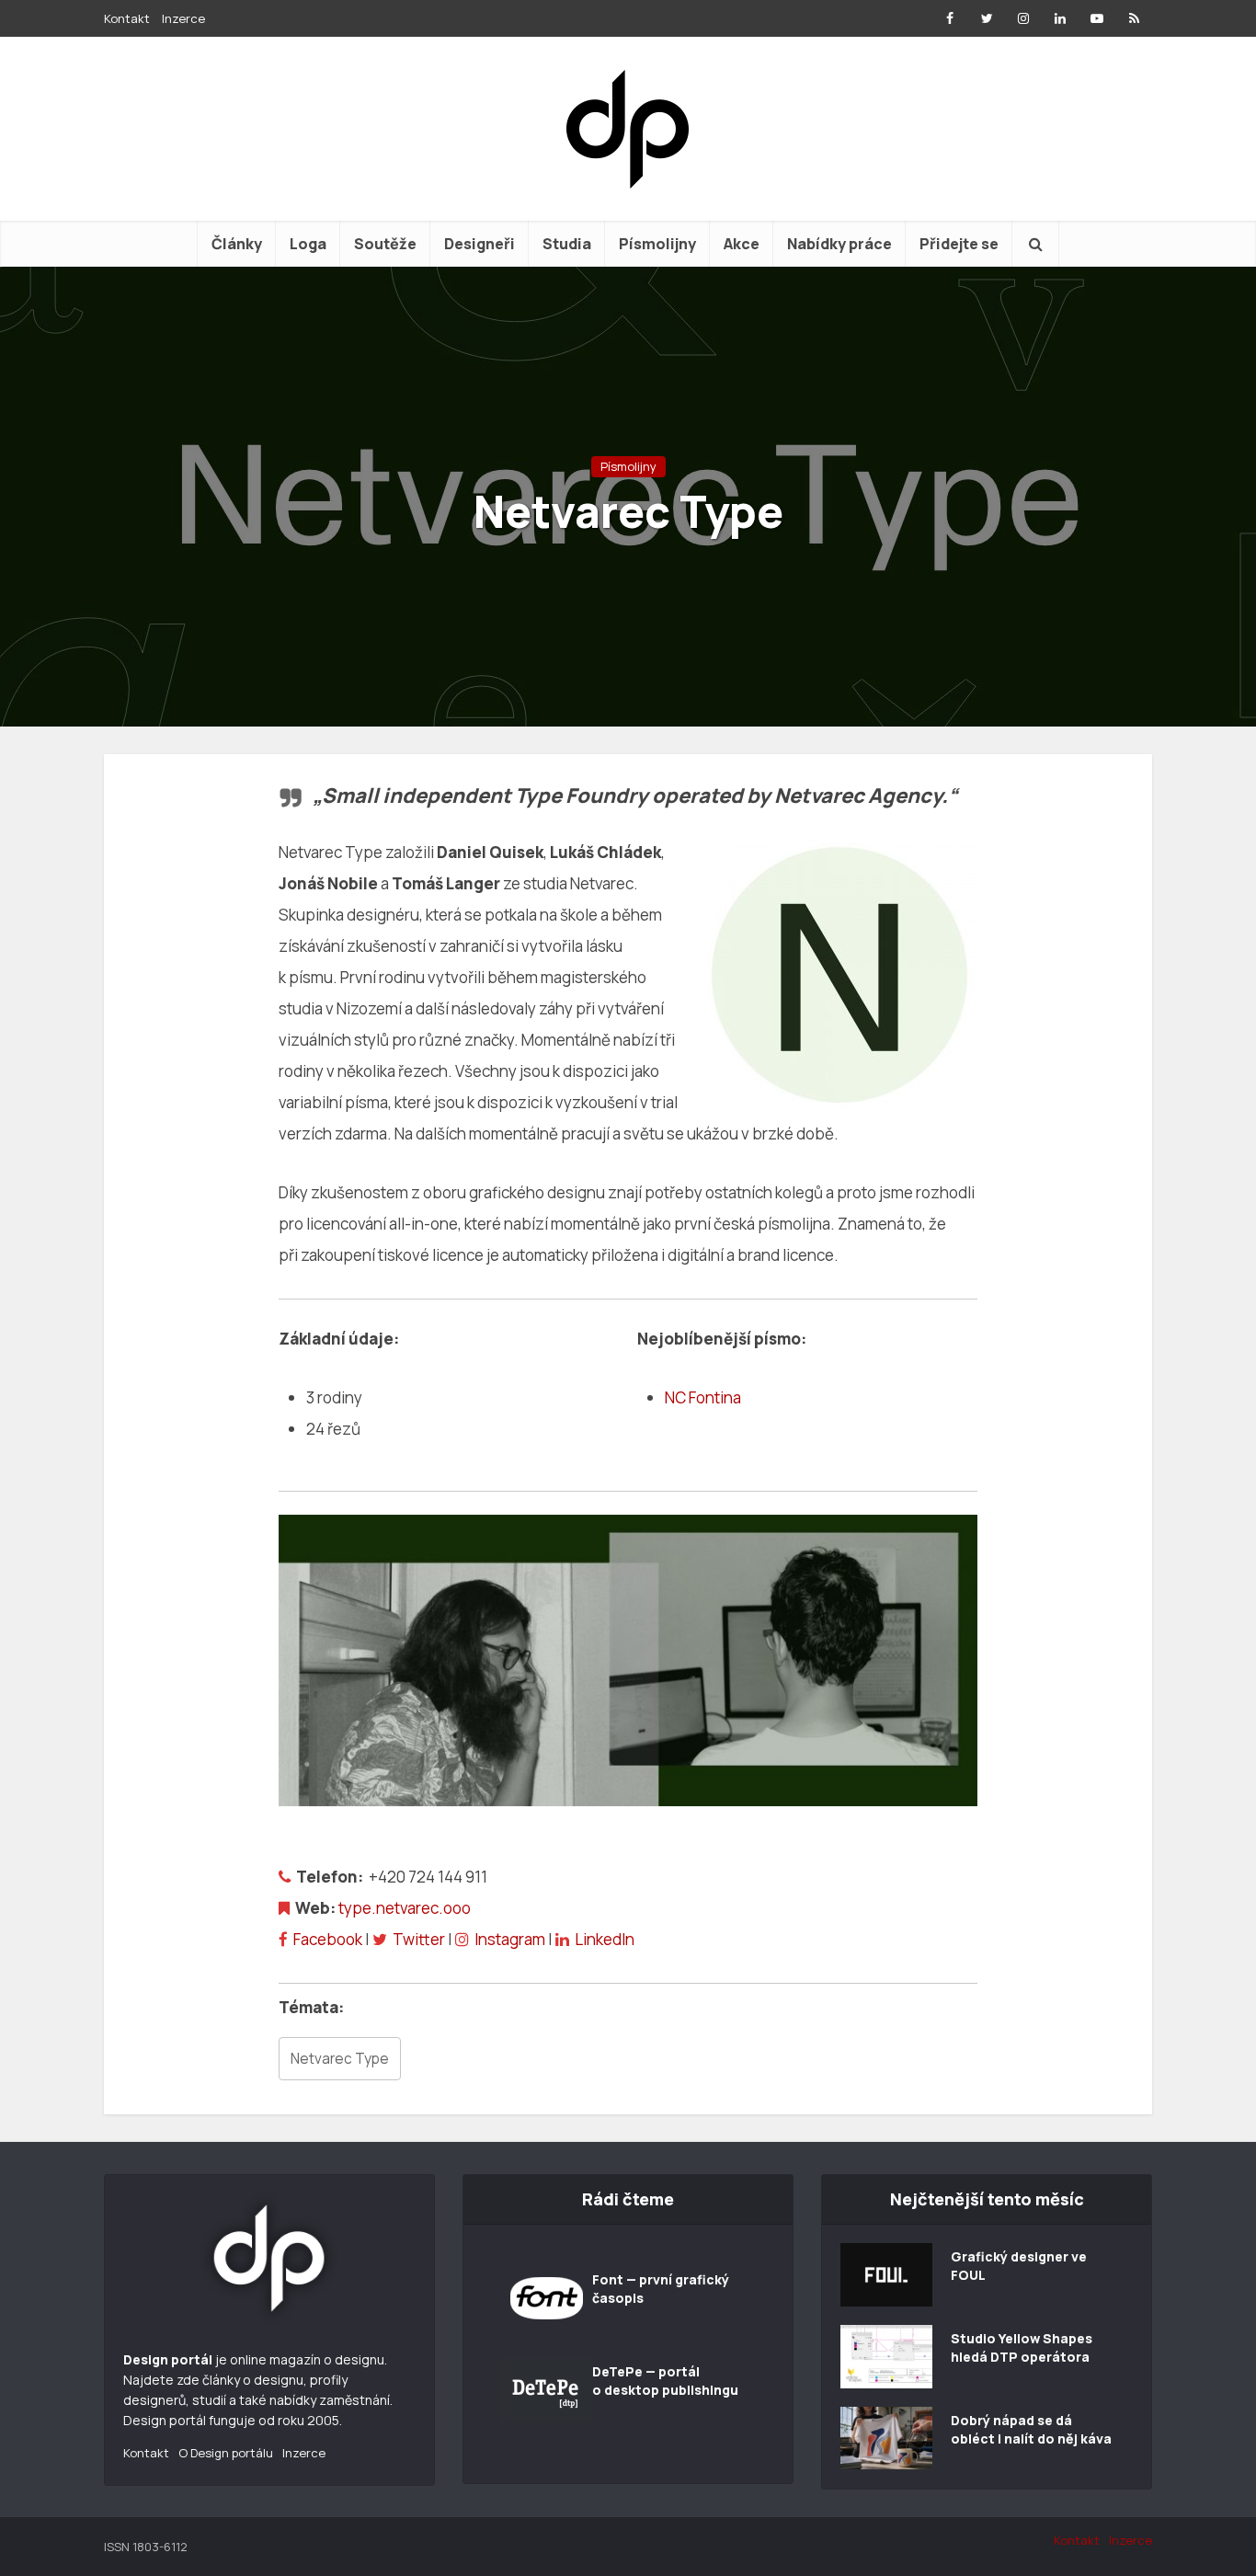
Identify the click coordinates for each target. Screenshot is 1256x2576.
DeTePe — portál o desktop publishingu (665, 2381)
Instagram (510, 1939)
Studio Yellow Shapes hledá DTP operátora (1022, 2347)
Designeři (480, 244)
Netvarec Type (340, 2059)
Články (237, 244)
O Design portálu (226, 2453)
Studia (567, 244)
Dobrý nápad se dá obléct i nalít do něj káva (1031, 2429)
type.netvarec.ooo (405, 1908)
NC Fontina (703, 1397)
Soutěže (385, 244)
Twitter (419, 1939)
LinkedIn (605, 1939)
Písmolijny (657, 244)
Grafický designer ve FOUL (1019, 2266)
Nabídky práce (839, 244)
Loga (308, 244)
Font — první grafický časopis (661, 2289)
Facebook (328, 1939)
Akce (742, 244)
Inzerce (183, 18)
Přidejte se (959, 244)
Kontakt (127, 18)
